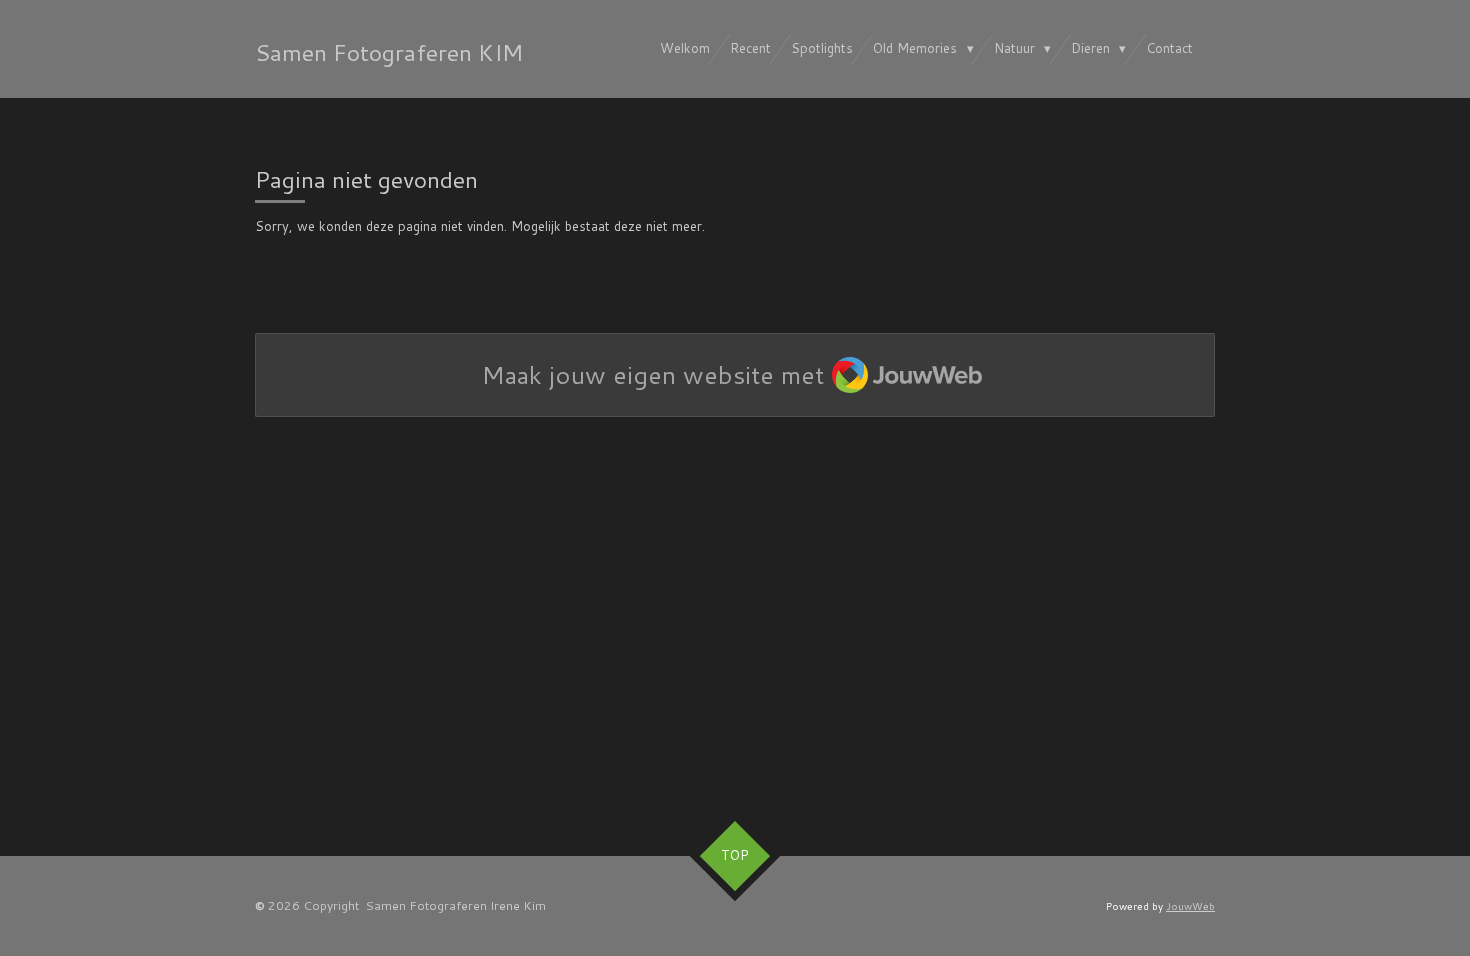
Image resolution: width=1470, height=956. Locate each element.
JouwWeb (1190, 906)
